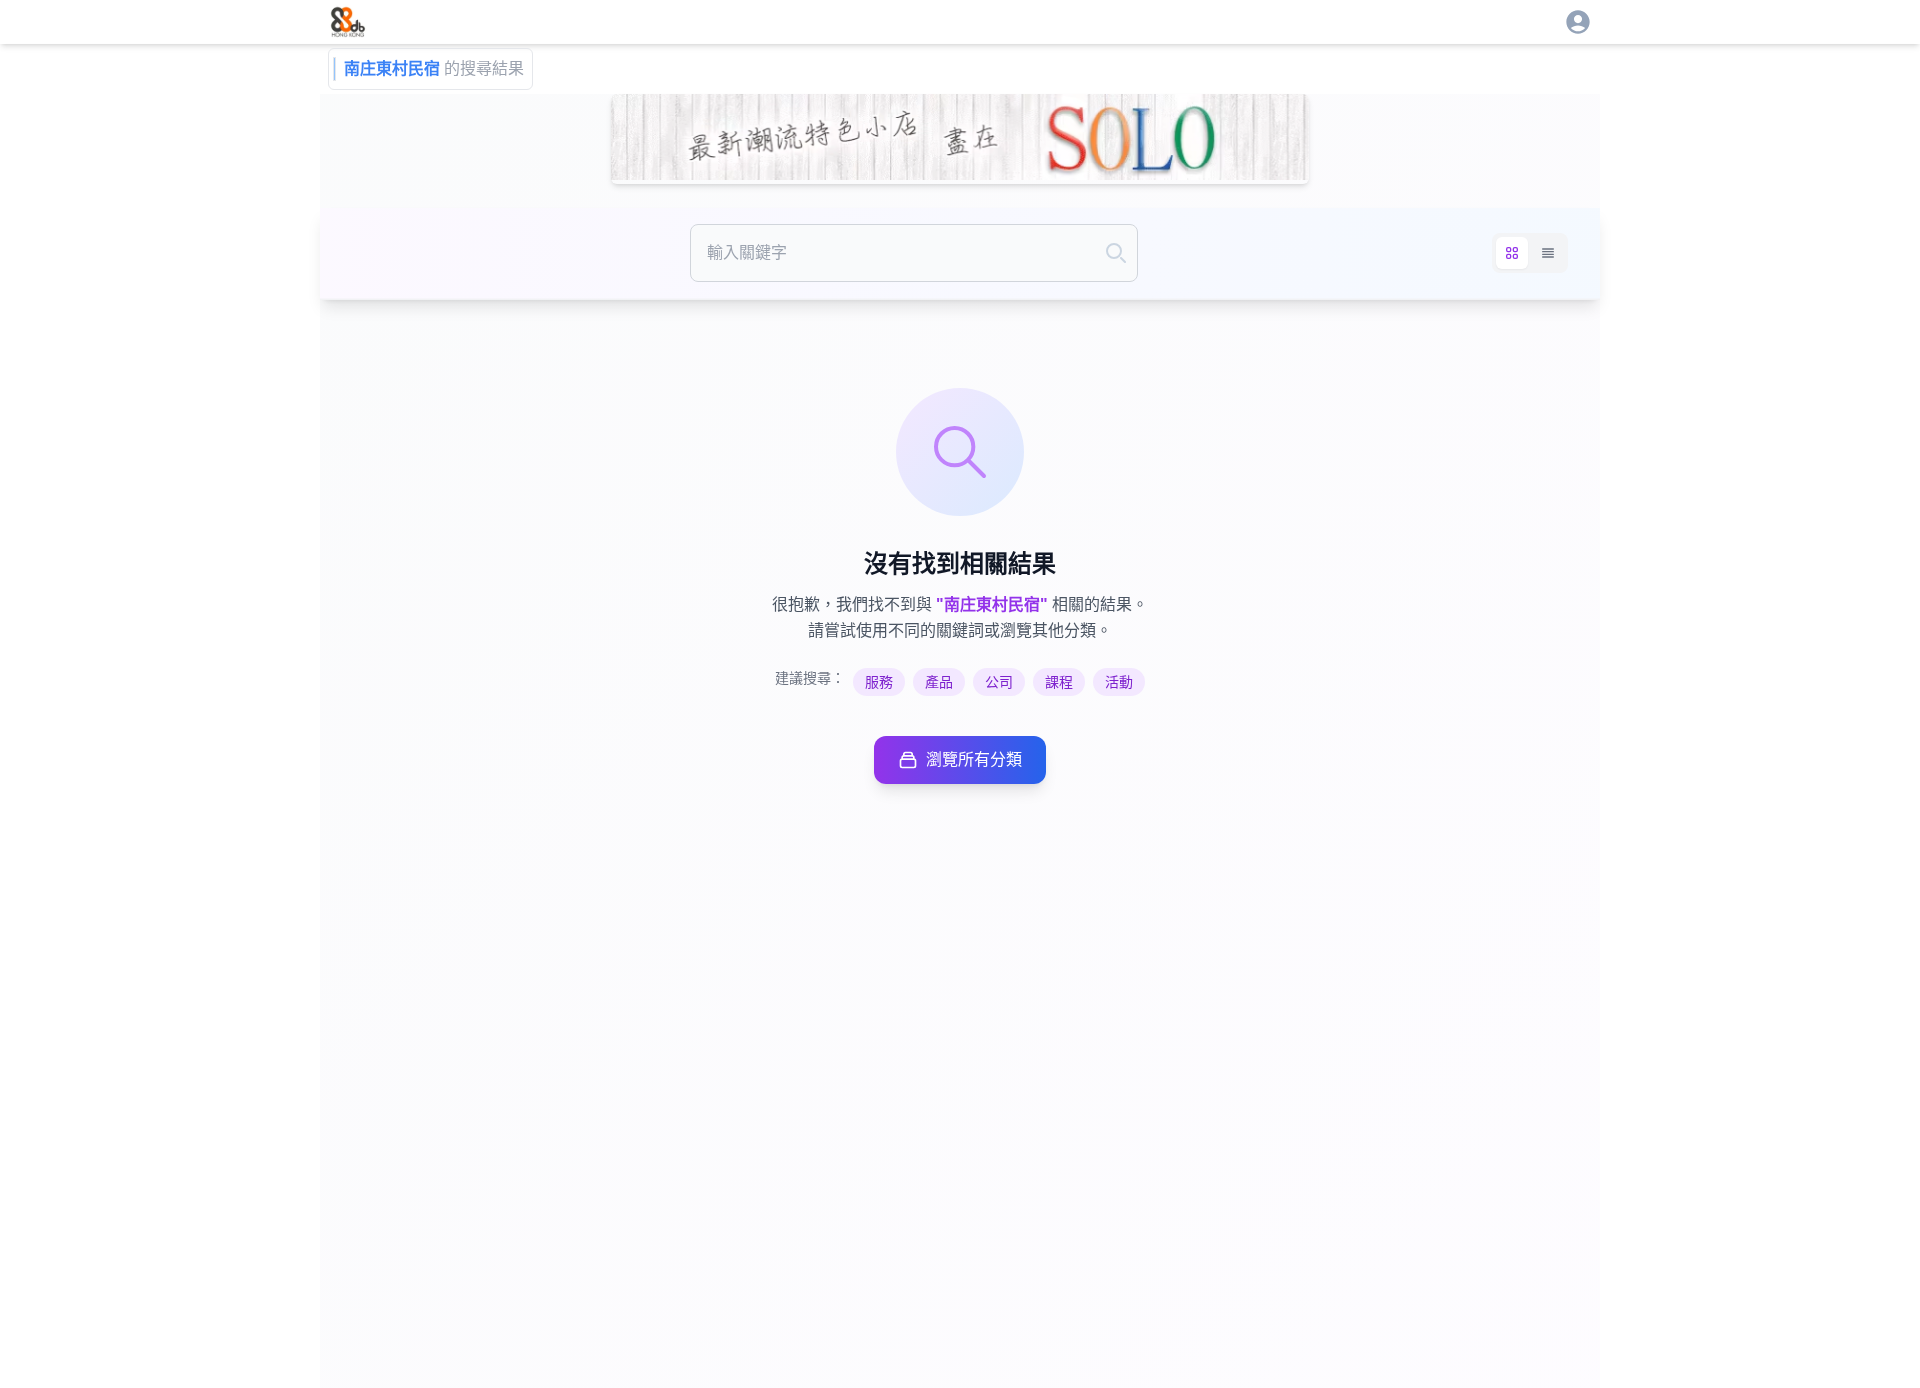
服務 (879, 682)
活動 (1119, 682)
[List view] (1548, 253)
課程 (1059, 682)
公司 (999, 682)
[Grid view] (1512, 253)
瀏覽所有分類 (974, 759)
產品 (939, 682)
